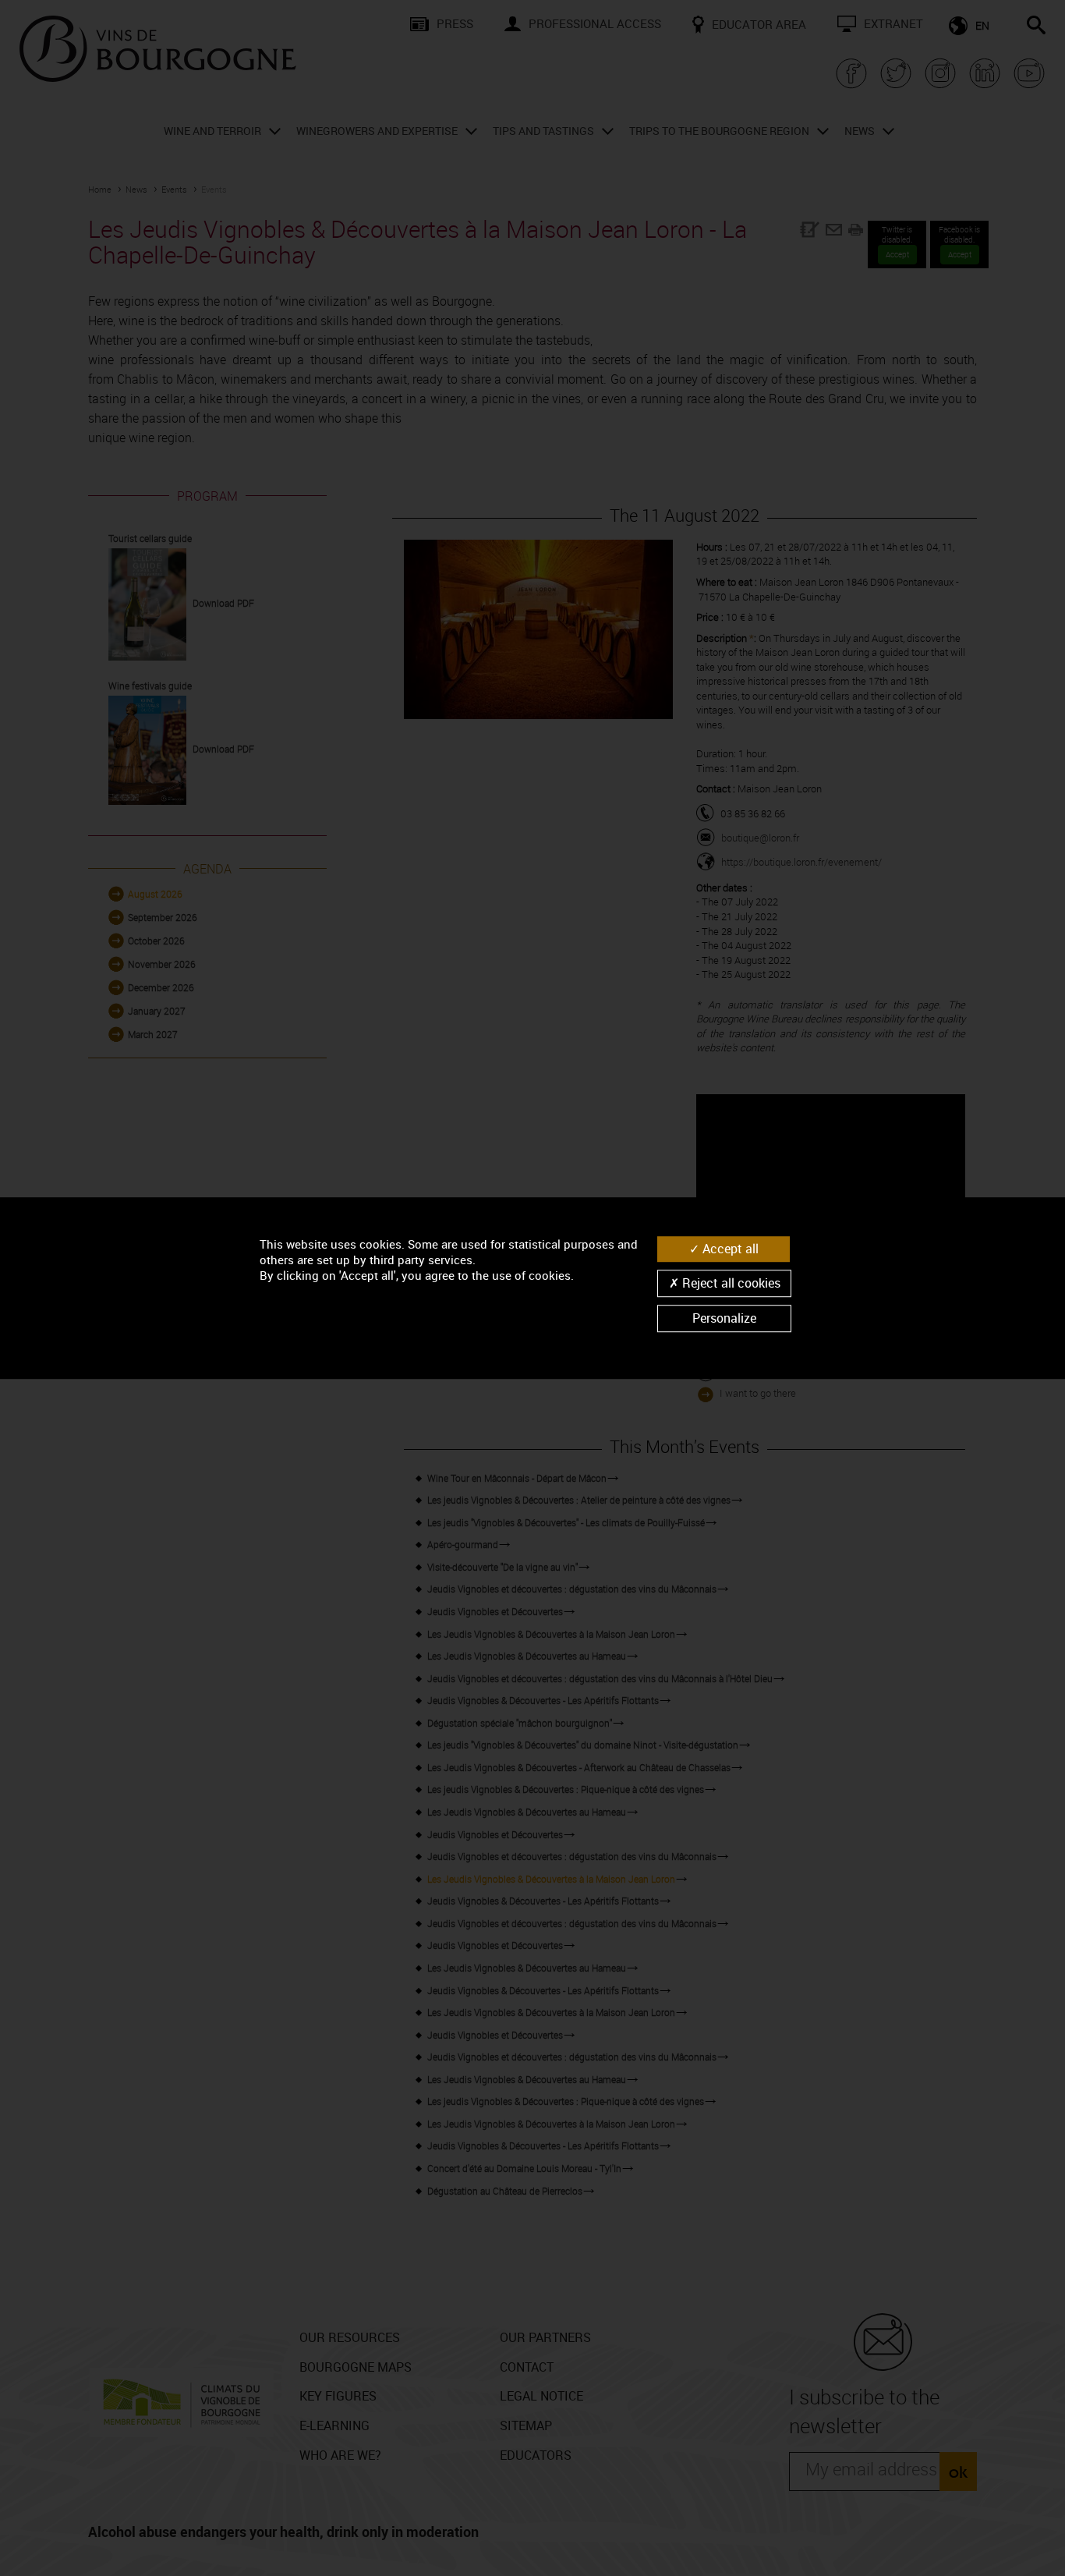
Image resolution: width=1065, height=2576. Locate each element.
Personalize (724, 1318)
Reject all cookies (730, 1283)
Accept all (729, 1249)
